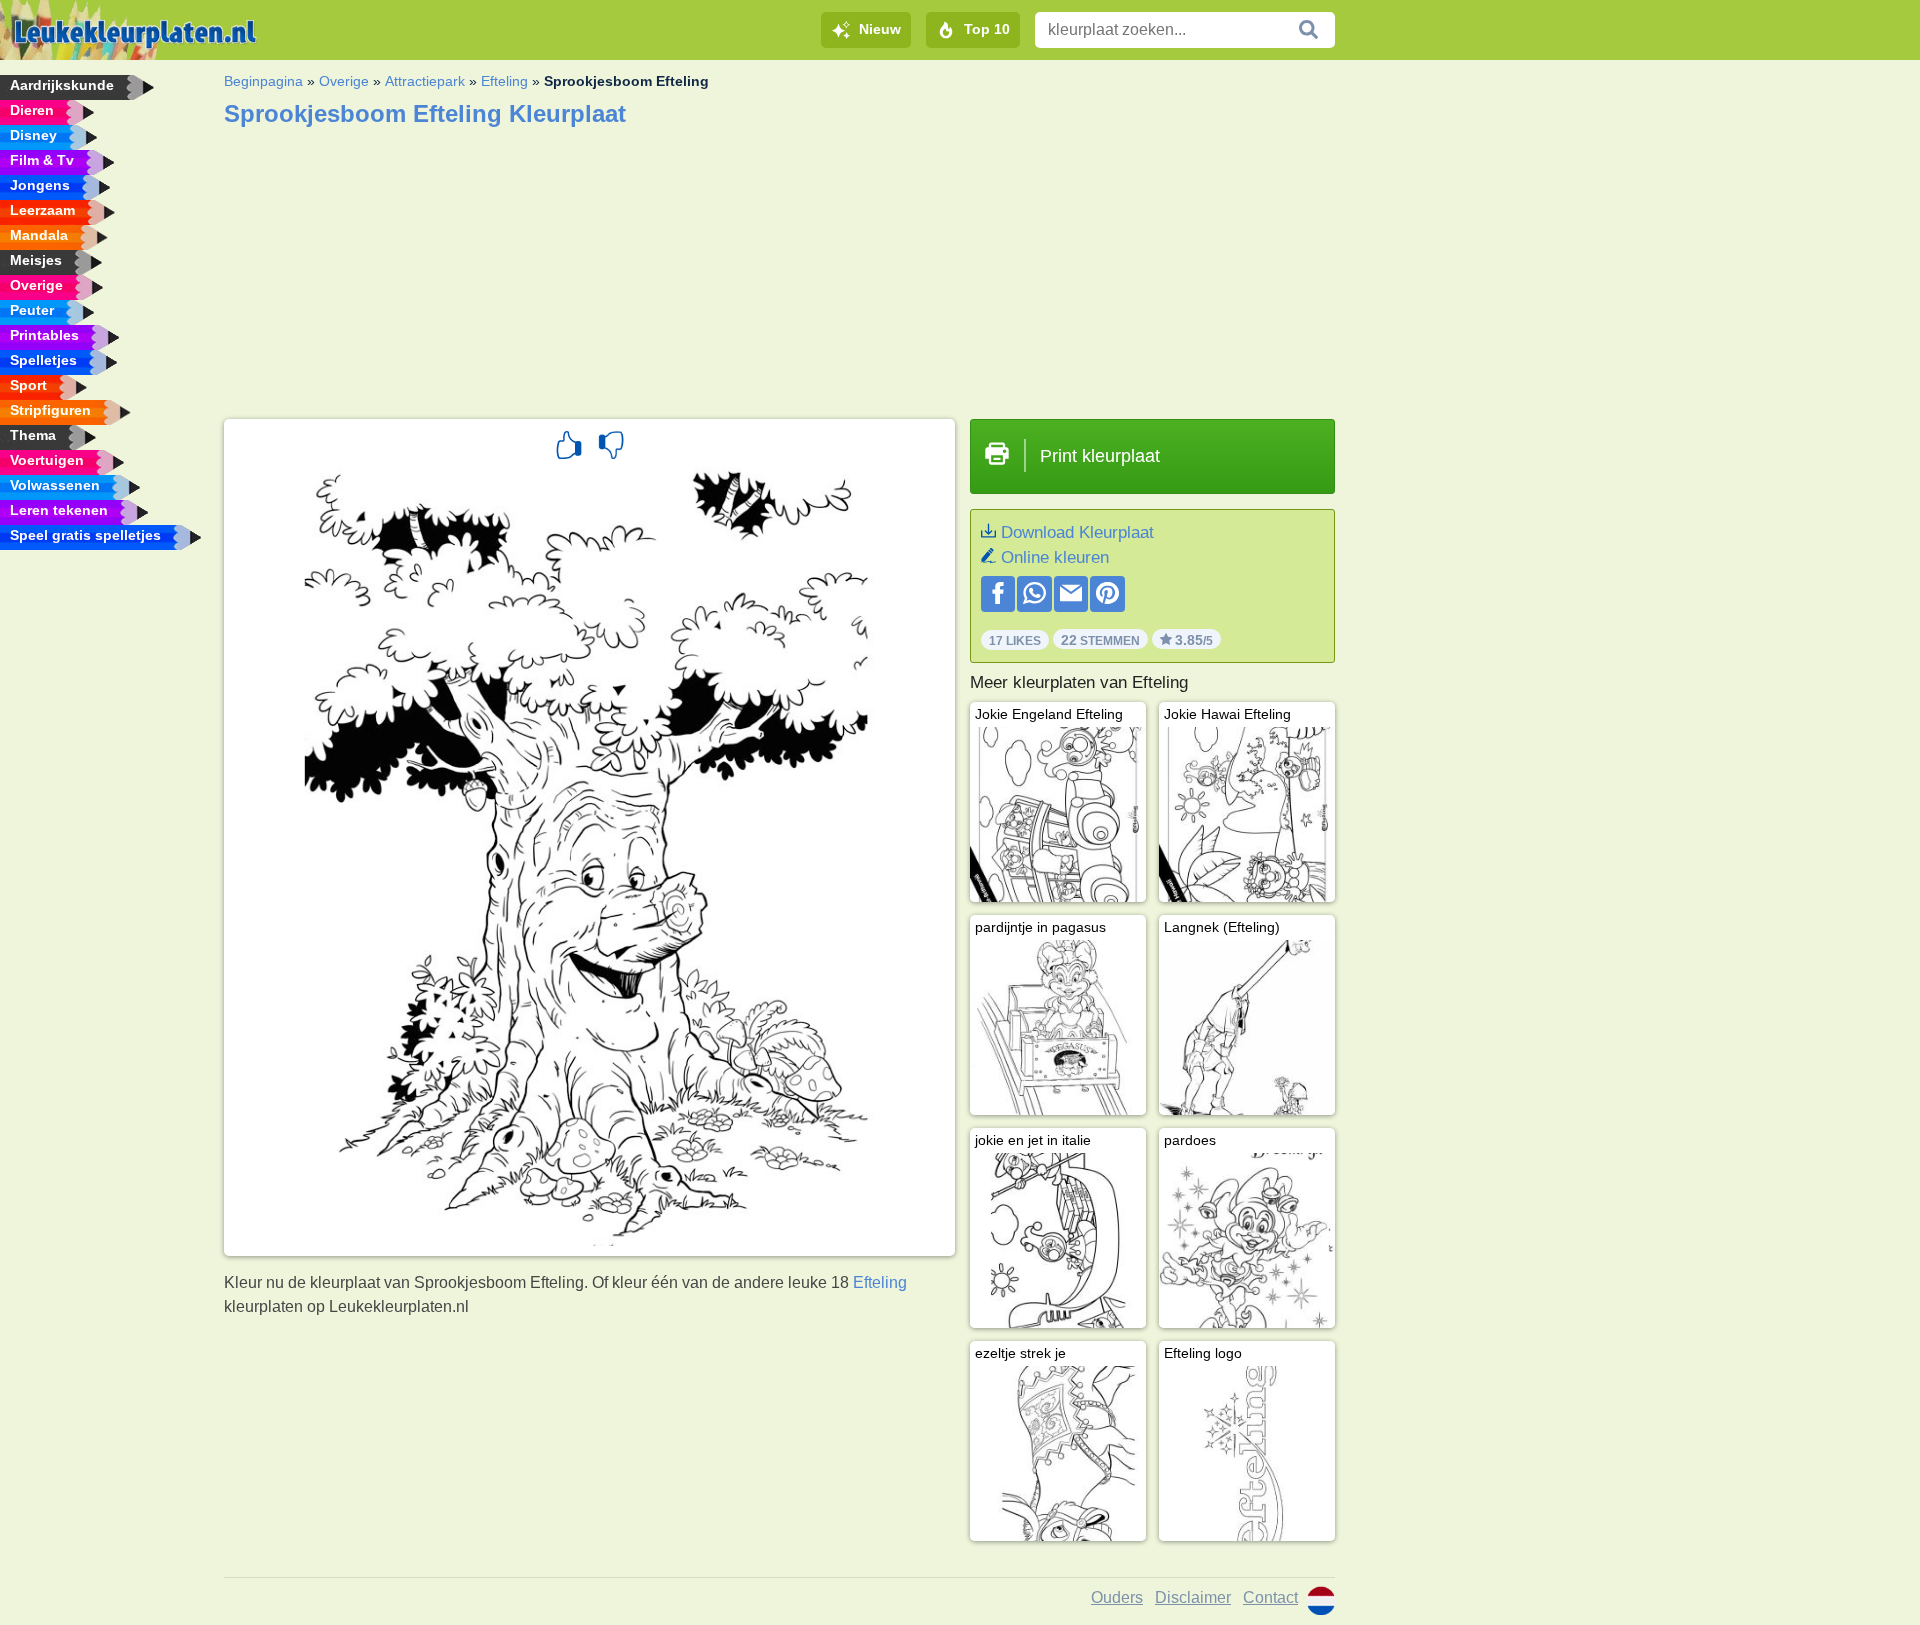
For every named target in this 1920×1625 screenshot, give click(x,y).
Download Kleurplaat (1077, 532)
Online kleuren (1055, 557)
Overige (344, 81)
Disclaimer (1193, 1597)
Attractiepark (425, 81)
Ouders (1117, 1597)
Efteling (504, 81)
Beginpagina (263, 81)
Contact (1270, 1597)
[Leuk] (569, 448)
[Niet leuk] (611, 448)
